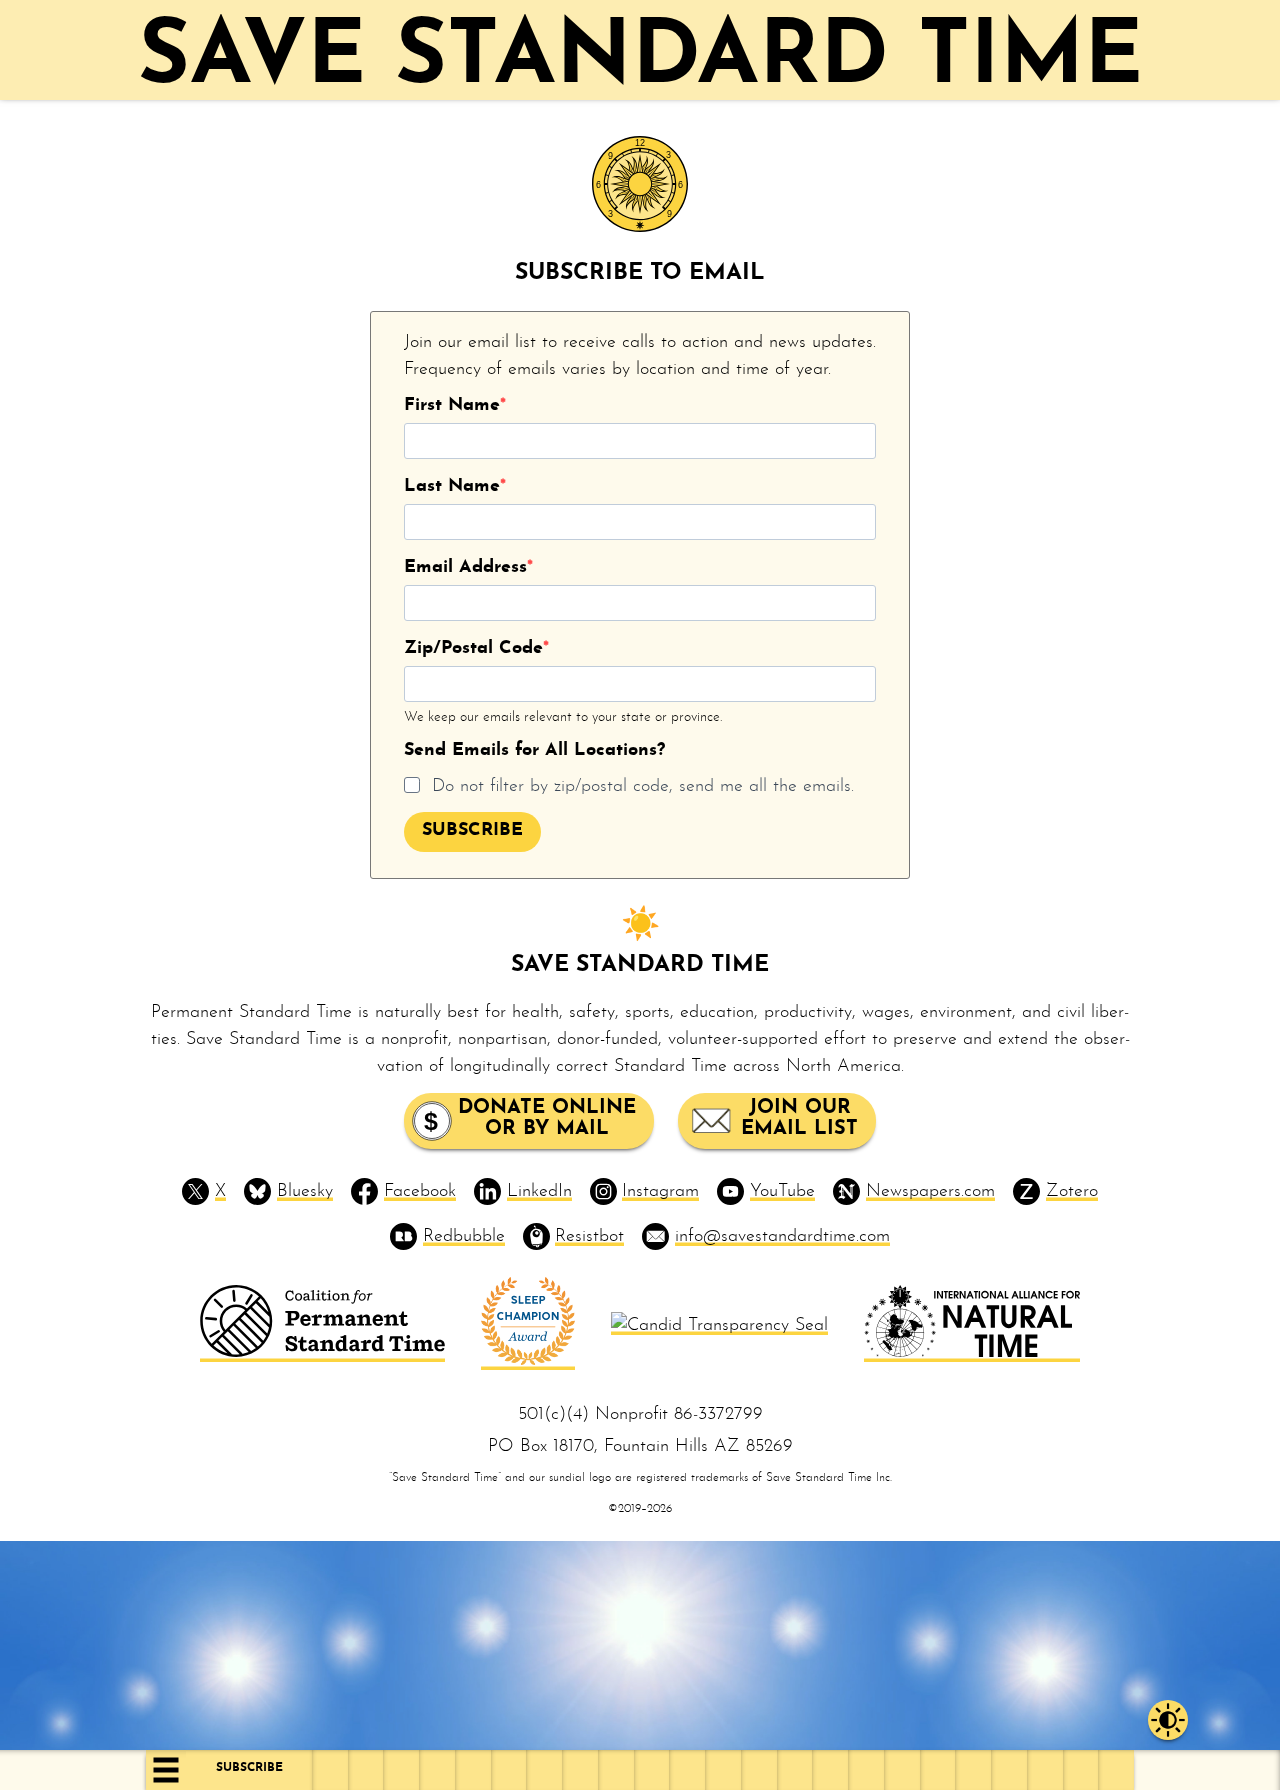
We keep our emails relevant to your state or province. (563, 717)
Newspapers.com (930, 1191)
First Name (452, 405)
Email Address (465, 567)
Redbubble (464, 1236)
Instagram (660, 1191)
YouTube (782, 1191)
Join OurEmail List (799, 1118)
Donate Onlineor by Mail (547, 1118)
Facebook (420, 1191)
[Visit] (322, 1352)
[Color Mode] (1168, 1720)
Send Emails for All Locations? (534, 750)
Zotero (1072, 1191)
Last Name (452, 486)
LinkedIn (539, 1191)
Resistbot (589, 1236)
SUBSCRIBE (472, 830)
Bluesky (305, 1191)
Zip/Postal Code (473, 648)
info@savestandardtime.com (782, 1236)
